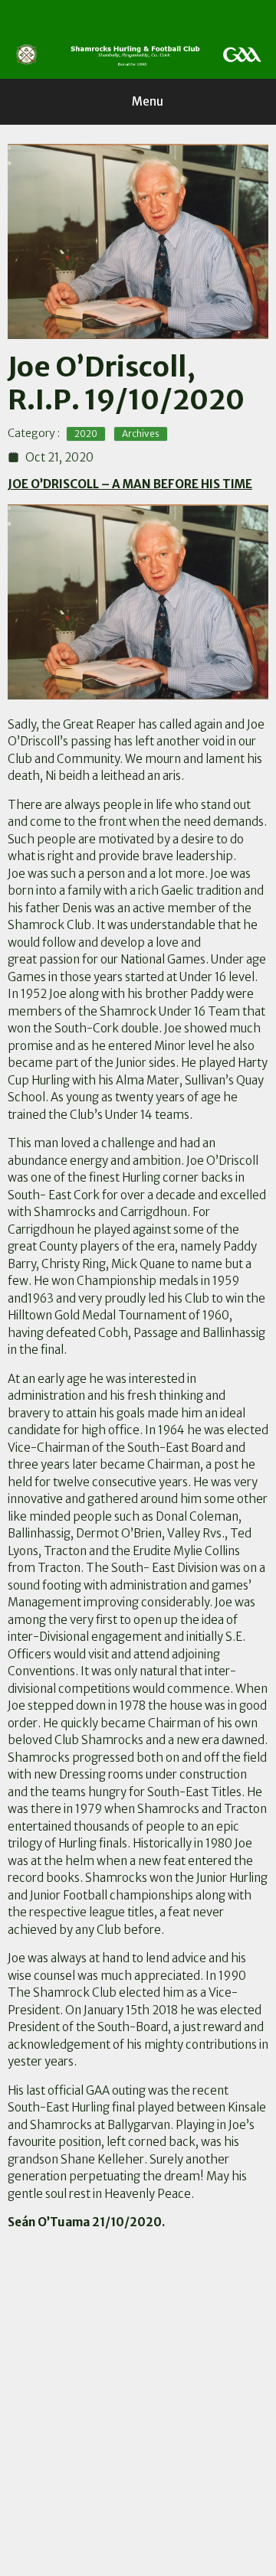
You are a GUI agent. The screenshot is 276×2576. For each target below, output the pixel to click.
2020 (86, 434)
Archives (141, 434)
